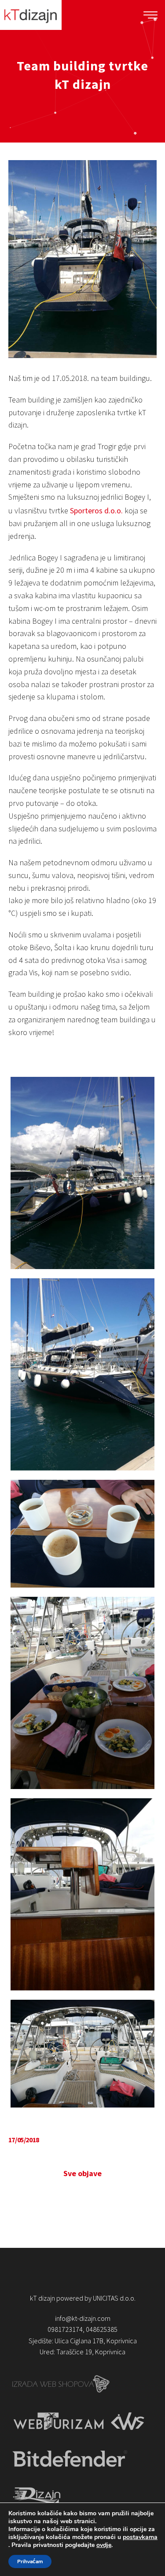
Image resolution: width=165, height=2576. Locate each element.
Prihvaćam (30, 2561)
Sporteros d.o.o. (96, 510)
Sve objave (82, 2173)
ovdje (104, 2545)
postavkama (140, 2537)
